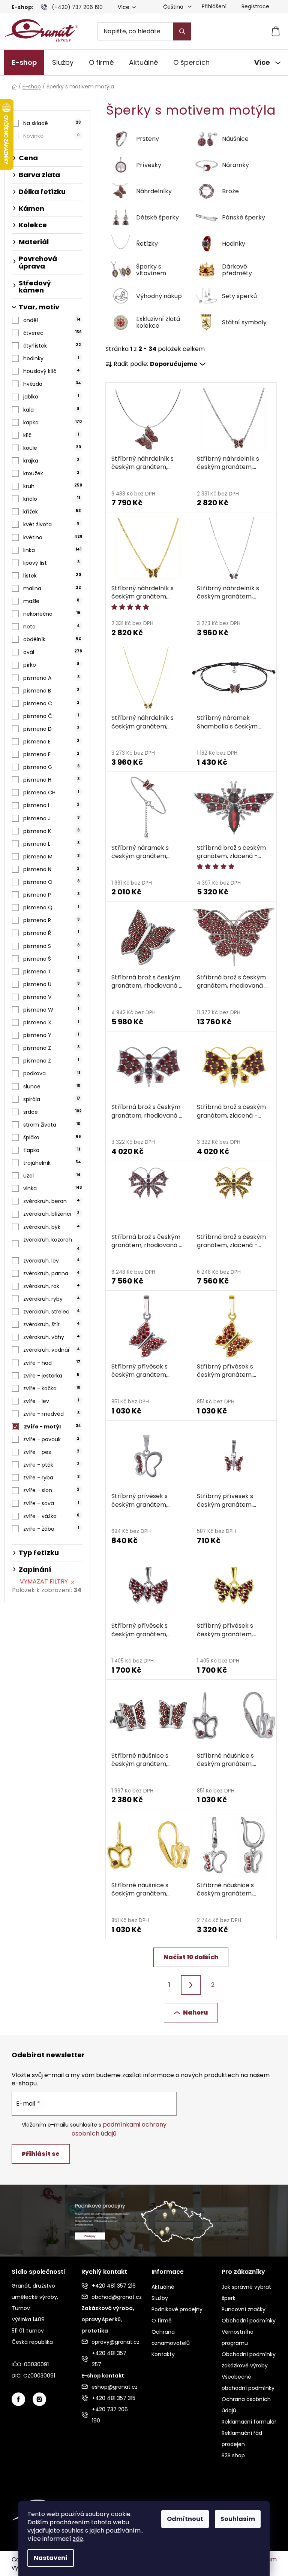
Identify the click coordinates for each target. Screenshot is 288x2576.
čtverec (52, 333)
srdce (52, 1112)
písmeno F (51, 754)
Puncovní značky (244, 2309)
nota (51, 627)
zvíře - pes (51, 1452)
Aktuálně (163, 2287)
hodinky (51, 358)
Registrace (255, 6)
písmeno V (51, 997)
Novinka (51, 136)
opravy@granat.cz (114, 2342)
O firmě (162, 2321)
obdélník (52, 639)
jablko (51, 397)
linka (52, 550)
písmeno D (51, 729)
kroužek (51, 473)
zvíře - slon (51, 1490)
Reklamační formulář (249, 2422)
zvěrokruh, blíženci (51, 1214)
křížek (52, 512)
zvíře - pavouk (51, 1439)
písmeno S (51, 946)
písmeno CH (51, 793)
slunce (52, 1087)
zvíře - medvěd (51, 1414)
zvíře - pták (51, 1465)
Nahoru (195, 2013)
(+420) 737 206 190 (77, 7)
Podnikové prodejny (177, 2309)
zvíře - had (52, 1363)
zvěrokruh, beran (51, 1201)
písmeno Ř (51, 933)
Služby (160, 2298)
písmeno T (51, 972)
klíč (51, 435)
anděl (52, 320)
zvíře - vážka (51, 1516)
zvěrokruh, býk (51, 1227)
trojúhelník (52, 1163)
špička (52, 1137)
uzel (52, 1176)
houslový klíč (51, 371)
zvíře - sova (51, 1503)
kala (51, 410)
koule (52, 448)
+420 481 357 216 (114, 2286)
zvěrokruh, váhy (51, 1337)
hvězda (52, 384)
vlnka (52, 1188)
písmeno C (51, 703)
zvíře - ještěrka (51, 1376)
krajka (51, 461)
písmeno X (51, 1022)
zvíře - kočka (52, 1388)
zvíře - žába (51, 1529)
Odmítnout (185, 2519)
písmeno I (51, 805)
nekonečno (52, 614)
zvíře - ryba (51, 1478)
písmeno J (51, 818)
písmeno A (51, 678)
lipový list (51, 563)
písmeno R (51, 920)
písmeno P (51, 895)
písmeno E (51, 742)
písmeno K (51, 831)
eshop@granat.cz (114, 2387)
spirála (52, 1099)
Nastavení (51, 2558)
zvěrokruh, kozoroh (51, 1244)
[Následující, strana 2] (191, 1985)
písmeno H (51, 780)
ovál (53, 652)
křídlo (51, 499)
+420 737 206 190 (110, 2415)
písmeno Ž (51, 1061)
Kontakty (163, 2354)
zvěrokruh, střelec (51, 1312)
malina (52, 588)
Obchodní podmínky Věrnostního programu (249, 2332)
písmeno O (51, 882)
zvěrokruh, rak (51, 1286)
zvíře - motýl (52, 1427)
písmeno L (51, 844)
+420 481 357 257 (109, 2359)
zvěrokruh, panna (51, 1273)
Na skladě (52, 123)
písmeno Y (51, 1035)
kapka (52, 422)
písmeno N (51, 869)
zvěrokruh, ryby (51, 1299)
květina (53, 537)
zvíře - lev (51, 1401)
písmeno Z (51, 1048)
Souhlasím (238, 2519)
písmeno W (51, 1010)
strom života (52, 1125)
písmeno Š (51, 959)
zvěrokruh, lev (51, 1261)
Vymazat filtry (44, 1581)
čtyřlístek (52, 346)
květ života (51, 524)
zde (78, 2539)
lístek (52, 576)
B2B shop (233, 2455)
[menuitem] (24, 63)
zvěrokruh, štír (51, 1324)
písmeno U (51, 984)
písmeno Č (51, 716)
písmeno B (51, 691)
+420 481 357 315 (114, 2398)
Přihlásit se (41, 2154)
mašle (51, 601)
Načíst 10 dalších (191, 1957)
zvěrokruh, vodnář (51, 1350)
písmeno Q (51, 907)
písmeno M (51, 857)
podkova (51, 1073)
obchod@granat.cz (114, 2297)
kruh (53, 486)
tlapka (51, 1150)
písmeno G (51, 767)
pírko (51, 665)
